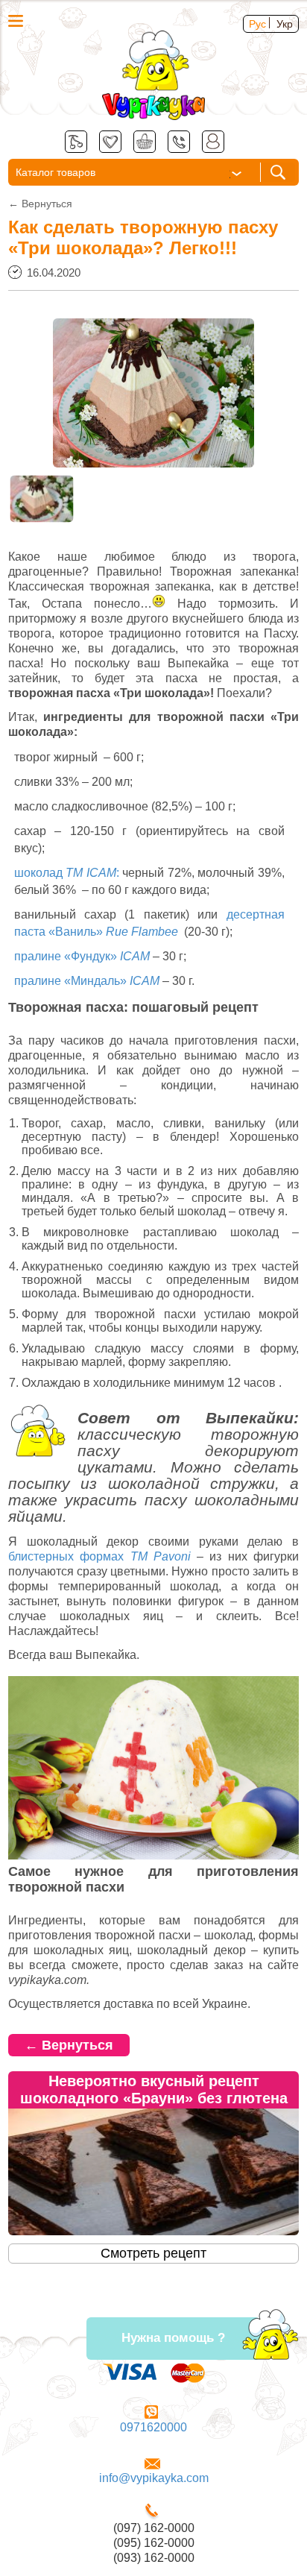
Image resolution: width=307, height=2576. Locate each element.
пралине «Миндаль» (87, 981)
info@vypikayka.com (154, 2478)
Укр (285, 24)
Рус (257, 24)
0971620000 (153, 2427)
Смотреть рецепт (153, 2253)
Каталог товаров (56, 172)
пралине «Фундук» (82, 956)
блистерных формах (99, 1556)
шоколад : (67, 873)
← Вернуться (69, 2045)
